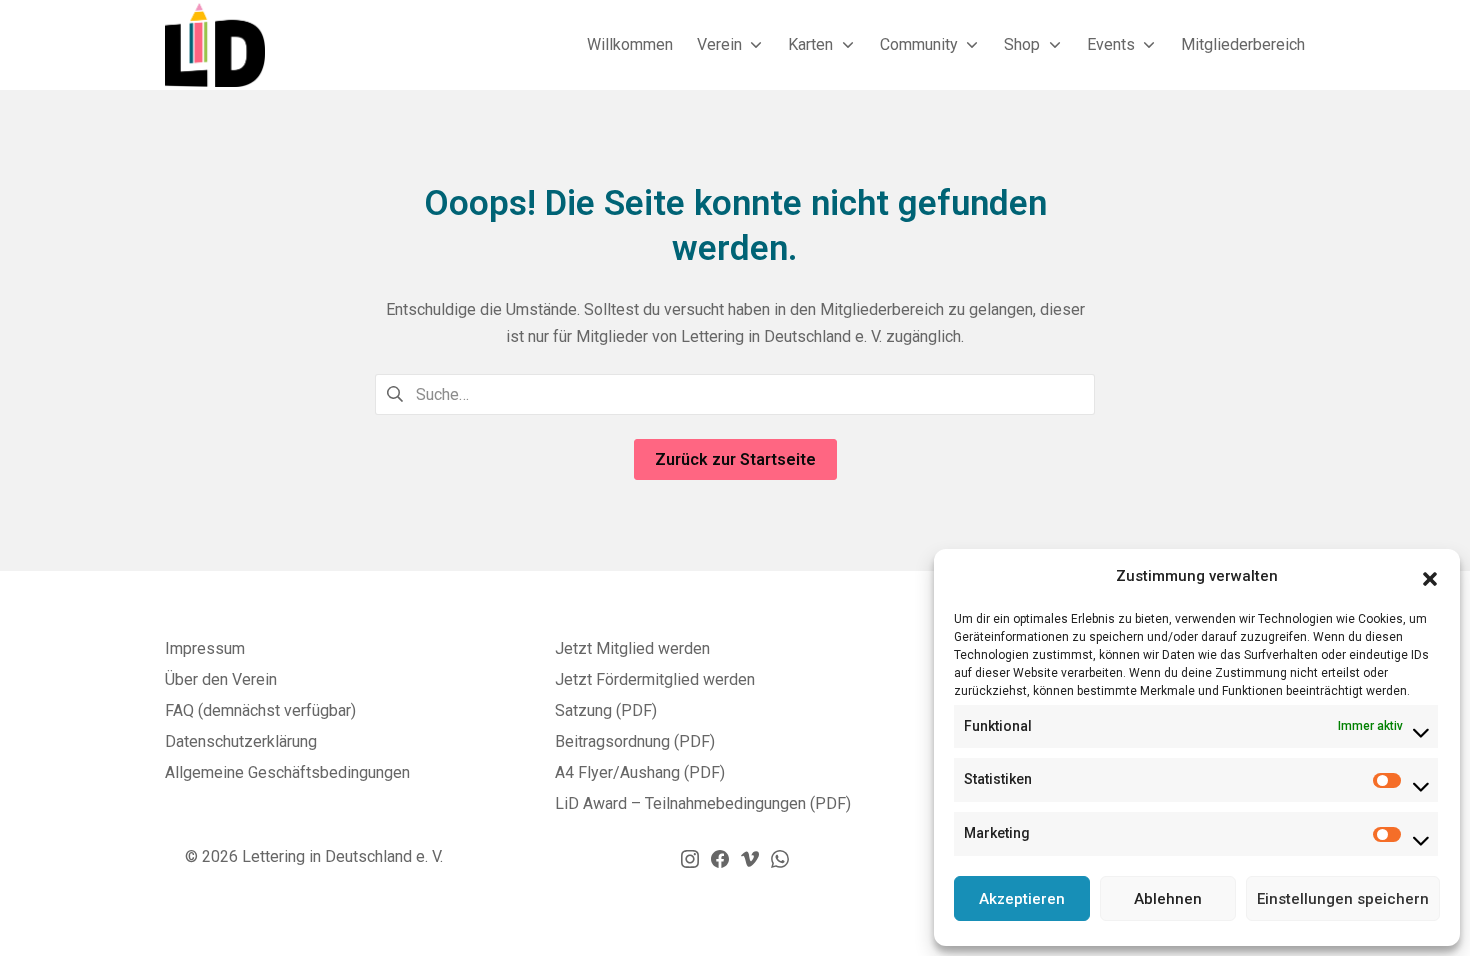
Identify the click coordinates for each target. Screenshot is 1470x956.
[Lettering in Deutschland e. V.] (215, 44)
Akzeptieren (1022, 899)
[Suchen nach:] (735, 393)
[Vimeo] (750, 857)
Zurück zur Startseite (735, 459)
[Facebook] (720, 857)
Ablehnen (1168, 899)
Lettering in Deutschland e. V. (342, 856)
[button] (1430, 577)
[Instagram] (690, 857)
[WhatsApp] (780, 857)
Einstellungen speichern (1343, 899)
